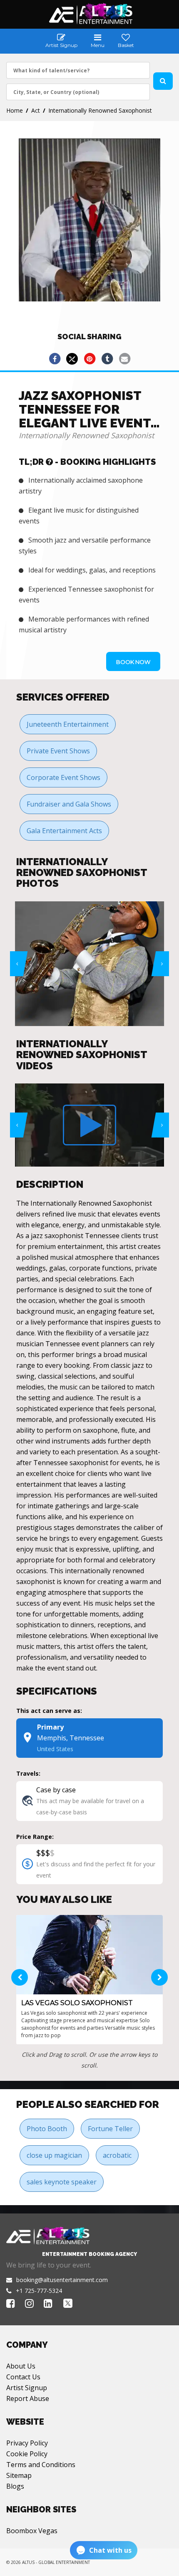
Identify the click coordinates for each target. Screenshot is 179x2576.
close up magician (54, 2155)
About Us (21, 2366)
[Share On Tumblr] (107, 359)
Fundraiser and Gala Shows (69, 804)
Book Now (133, 662)
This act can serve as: (49, 1711)
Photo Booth (47, 2129)
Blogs (15, 2486)
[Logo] (90, 14)
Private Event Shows (58, 751)
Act (36, 110)
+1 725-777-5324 (39, 2291)
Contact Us (23, 2377)
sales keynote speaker (62, 2182)
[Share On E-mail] (124, 359)
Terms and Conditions (41, 2465)
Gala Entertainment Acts (64, 831)
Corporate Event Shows (63, 777)
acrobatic (117, 2155)
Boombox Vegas (32, 2531)
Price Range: (35, 1837)
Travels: (28, 1773)
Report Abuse (28, 2398)
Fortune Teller (110, 2129)
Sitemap (19, 2475)
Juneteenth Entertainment (68, 724)
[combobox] (78, 70)
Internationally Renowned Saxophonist (100, 110)
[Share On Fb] (55, 359)
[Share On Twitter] (72, 359)
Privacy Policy (27, 2443)
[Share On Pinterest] (89, 359)
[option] (89, 964)
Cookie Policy (27, 2454)
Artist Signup (27, 2388)
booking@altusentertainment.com (62, 2280)
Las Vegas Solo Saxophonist (77, 2003)
